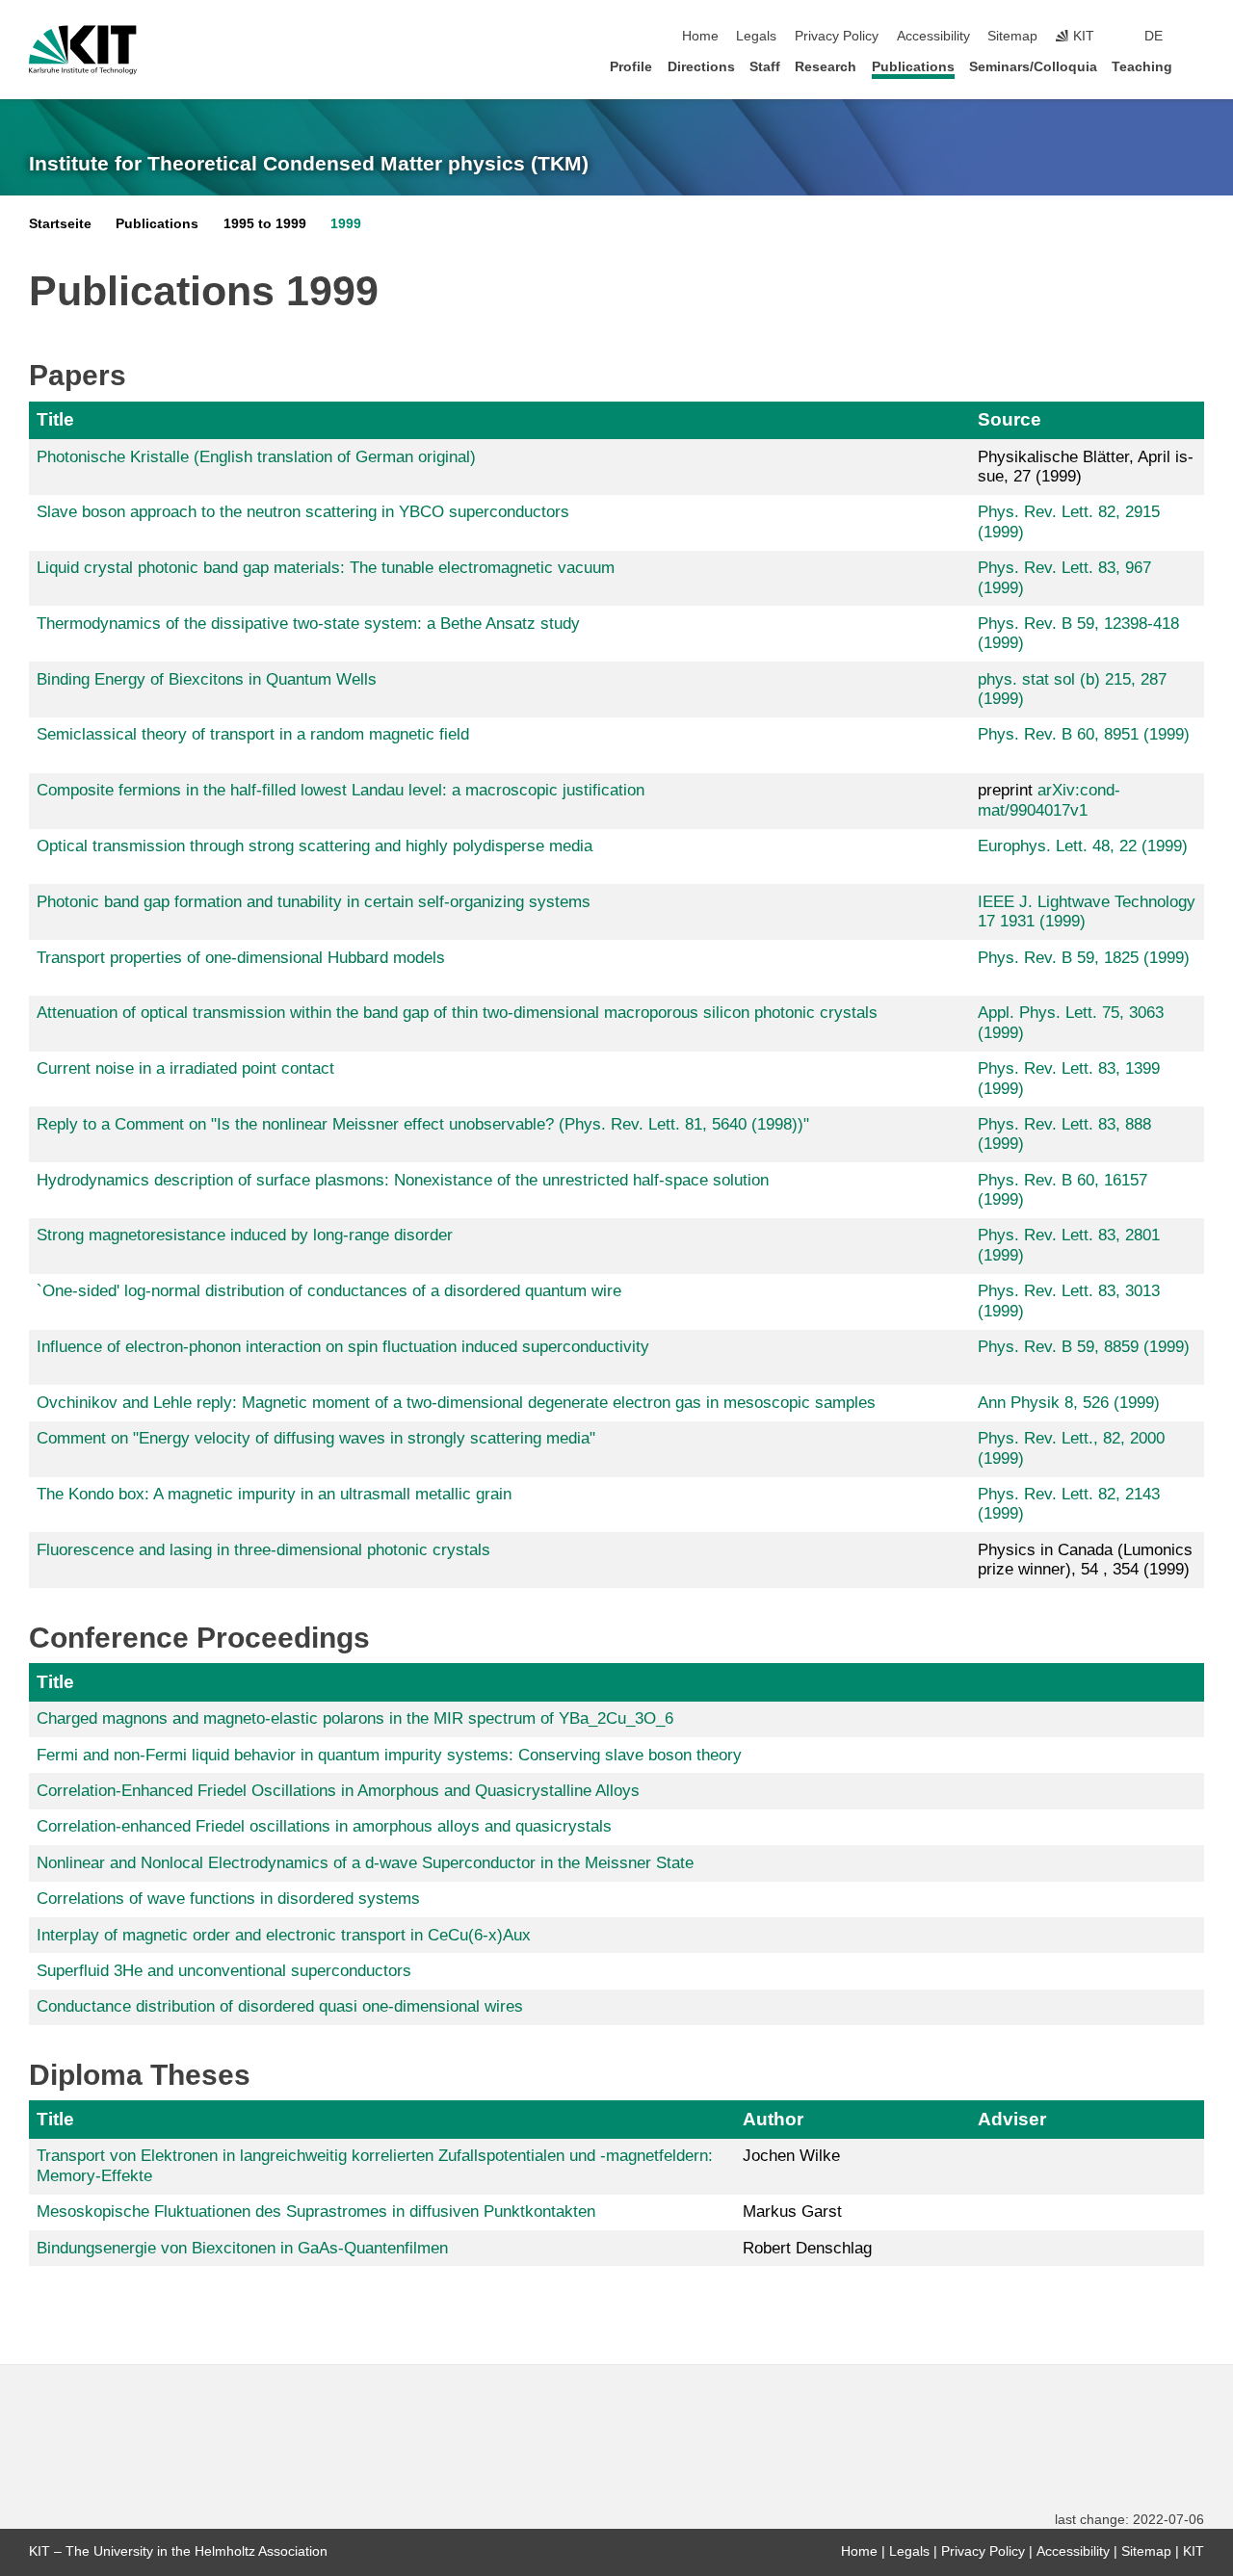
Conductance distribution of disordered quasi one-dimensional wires (280, 2006)
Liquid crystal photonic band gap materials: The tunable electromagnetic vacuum (326, 568)
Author (773, 2119)
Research (826, 67)
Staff (765, 67)
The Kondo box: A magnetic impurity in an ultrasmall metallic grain (274, 1494)
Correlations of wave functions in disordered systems (228, 1899)
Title (55, 419)
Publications (913, 67)
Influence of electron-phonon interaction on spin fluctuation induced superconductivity (343, 1347)
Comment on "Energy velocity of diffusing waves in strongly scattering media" (316, 1438)
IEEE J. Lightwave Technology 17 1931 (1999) (1087, 911)
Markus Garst (792, 2212)
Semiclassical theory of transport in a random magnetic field (253, 734)
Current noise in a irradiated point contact (185, 1068)
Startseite (60, 224)
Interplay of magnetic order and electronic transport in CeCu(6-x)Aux (284, 1935)
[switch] (1198, 37)
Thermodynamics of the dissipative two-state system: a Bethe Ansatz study (308, 624)
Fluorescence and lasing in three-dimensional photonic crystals (263, 1550)
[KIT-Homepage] (83, 50)
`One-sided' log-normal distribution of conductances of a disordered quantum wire (329, 1291)
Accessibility (933, 36)
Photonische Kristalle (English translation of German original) (256, 457)
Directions (701, 67)
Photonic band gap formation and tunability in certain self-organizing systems (314, 902)
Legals (756, 36)
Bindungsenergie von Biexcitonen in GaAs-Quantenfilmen (242, 2248)
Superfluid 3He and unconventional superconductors (224, 1971)
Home (700, 36)
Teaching (1142, 67)
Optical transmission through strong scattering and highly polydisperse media (315, 846)
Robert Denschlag (807, 2248)
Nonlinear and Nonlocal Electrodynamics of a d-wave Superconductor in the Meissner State (365, 1863)
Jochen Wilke (791, 2156)
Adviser (1012, 2119)
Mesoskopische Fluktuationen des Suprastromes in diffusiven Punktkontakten (316, 2212)
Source (1010, 419)
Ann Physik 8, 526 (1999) (1069, 1403)
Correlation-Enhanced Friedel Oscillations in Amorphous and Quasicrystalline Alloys (338, 1791)
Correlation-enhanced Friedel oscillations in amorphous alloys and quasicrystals (324, 1826)
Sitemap (1012, 36)
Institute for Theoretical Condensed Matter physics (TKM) (309, 164)
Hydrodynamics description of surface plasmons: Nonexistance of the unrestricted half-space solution (403, 1180)
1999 (346, 224)
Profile (631, 67)
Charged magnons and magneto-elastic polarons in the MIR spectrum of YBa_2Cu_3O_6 (355, 1718)
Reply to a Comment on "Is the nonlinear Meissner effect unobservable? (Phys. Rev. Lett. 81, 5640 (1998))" (423, 1124)
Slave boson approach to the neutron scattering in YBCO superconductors (303, 512)
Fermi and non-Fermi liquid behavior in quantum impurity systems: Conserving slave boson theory (389, 1755)
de (1154, 36)
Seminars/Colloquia (1033, 67)
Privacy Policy (837, 36)
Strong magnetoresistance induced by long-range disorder (245, 1235)
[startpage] (1198, 66)
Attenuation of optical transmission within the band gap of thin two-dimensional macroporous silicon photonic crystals (457, 1013)
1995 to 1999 (265, 224)
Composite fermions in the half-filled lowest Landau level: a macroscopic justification (341, 790)
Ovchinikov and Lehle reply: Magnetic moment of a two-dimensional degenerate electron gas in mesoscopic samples (456, 1403)
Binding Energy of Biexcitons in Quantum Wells (207, 679)
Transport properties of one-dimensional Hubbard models (241, 958)
